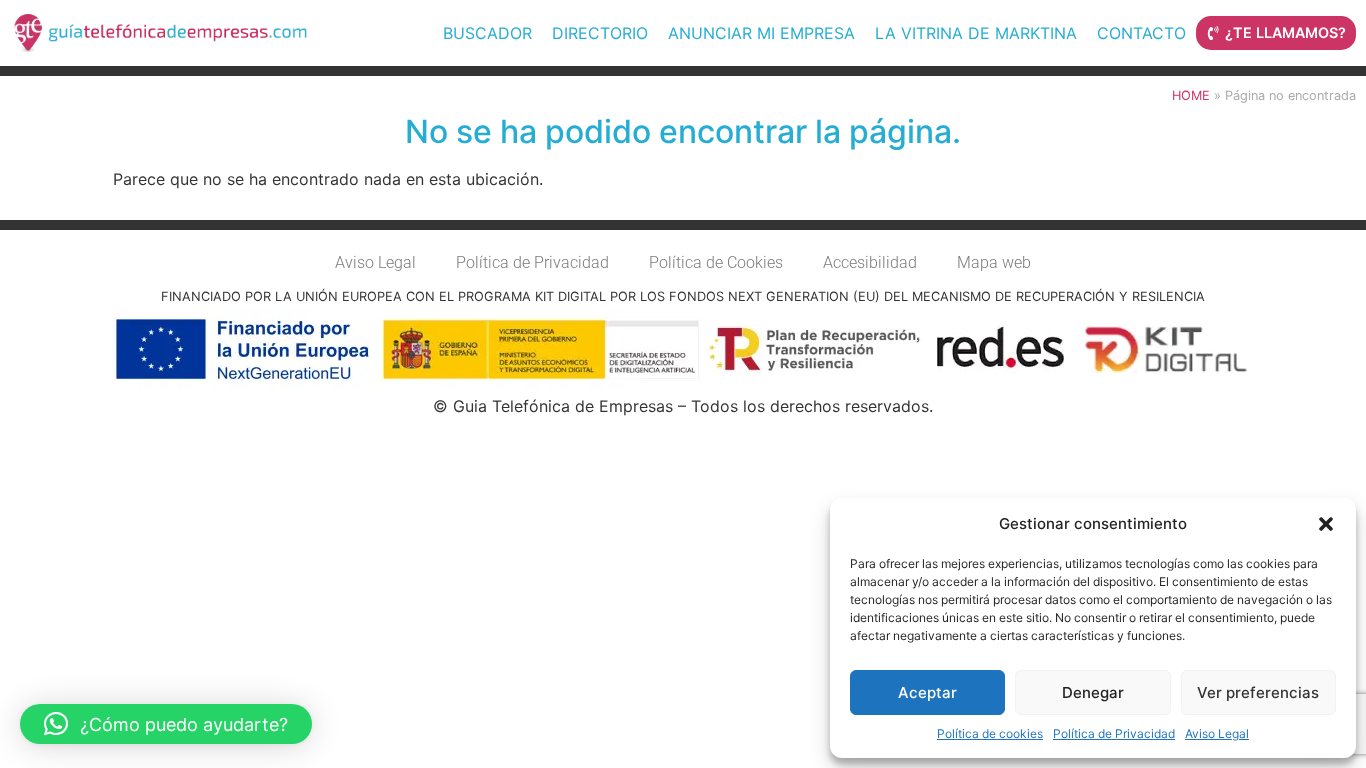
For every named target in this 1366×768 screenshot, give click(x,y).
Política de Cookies (716, 262)
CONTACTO (1141, 33)
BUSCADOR (487, 33)
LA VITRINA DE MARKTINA (976, 33)
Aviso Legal (1217, 733)
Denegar (1093, 692)
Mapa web (994, 262)
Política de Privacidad (1114, 733)
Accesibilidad (870, 262)
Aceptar (927, 692)
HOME (1191, 95)
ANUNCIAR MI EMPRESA (761, 33)
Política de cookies (990, 733)
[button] (1326, 524)
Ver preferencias (1258, 692)
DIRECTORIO (600, 33)
